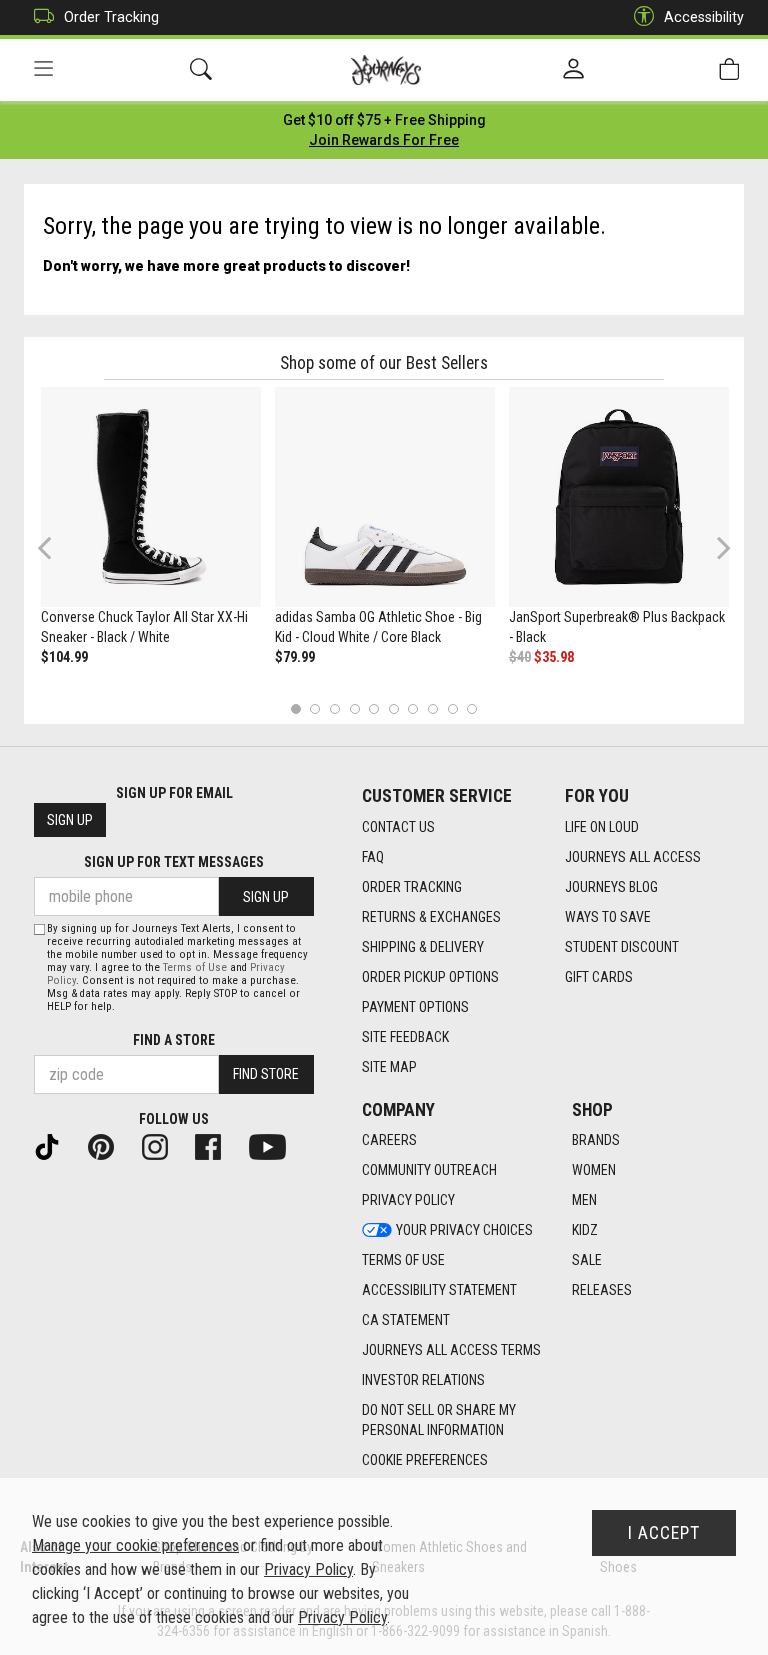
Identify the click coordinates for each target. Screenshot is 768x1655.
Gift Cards (599, 977)
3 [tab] (335, 708)
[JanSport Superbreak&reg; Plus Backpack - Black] (619, 497)
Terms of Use (403, 1260)
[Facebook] (216, 1146)
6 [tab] (393, 708)
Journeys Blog (611, 887)
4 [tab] (354, 708)
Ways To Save (608, 917)
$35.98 (554, 657)
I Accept (664, 1533)
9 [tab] (452, 708)
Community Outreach (429, 1170)
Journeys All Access (633, 857)
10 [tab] (472, 708)
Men (584, 1200)
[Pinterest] (109, 1146)
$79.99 (295, 657)
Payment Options (415, 1007)
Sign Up (70, 820)
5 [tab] (374, 708)
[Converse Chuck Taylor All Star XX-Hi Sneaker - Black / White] (151, 497)
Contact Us (398, 827)
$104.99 (64, 657)
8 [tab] (432, 708)
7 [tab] (413, 708)
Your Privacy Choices (464, 1230)
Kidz (585, 1230)
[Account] (573, 70)
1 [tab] (295, 708)
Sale (587, 1260)
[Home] (386, 70)
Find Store (266, 1074)
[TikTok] (55, 1146)
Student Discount (622, 947)
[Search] (201, 69)
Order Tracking (111, 17)
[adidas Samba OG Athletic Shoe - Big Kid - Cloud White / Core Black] (385, 497)
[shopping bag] (729, 69)
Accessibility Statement (439, 1290)
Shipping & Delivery (423, 947)
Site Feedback (405, 1037)
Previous (57, 555)
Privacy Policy (408, 1200)
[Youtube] (275, 1146)
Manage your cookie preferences (135, 1545)
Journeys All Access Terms (451, 1350)
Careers (389, 1140)
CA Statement (406, 1320)
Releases (602, 1290)
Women (594, 1170)
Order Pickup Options (430, 977)
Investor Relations (423, 1380)
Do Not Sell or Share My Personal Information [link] (439, 1420)
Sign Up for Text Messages (174, 862)
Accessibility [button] (704, 17)
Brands (596, 1140)
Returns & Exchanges (431, 917)
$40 (520, 657)
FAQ (373, 857)
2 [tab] (315, 708)
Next (719, 547)
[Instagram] (163, 1146)
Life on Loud (602, 827)
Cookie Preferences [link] (425, 1460)
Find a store (174, 1040)
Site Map (389, 1067)
